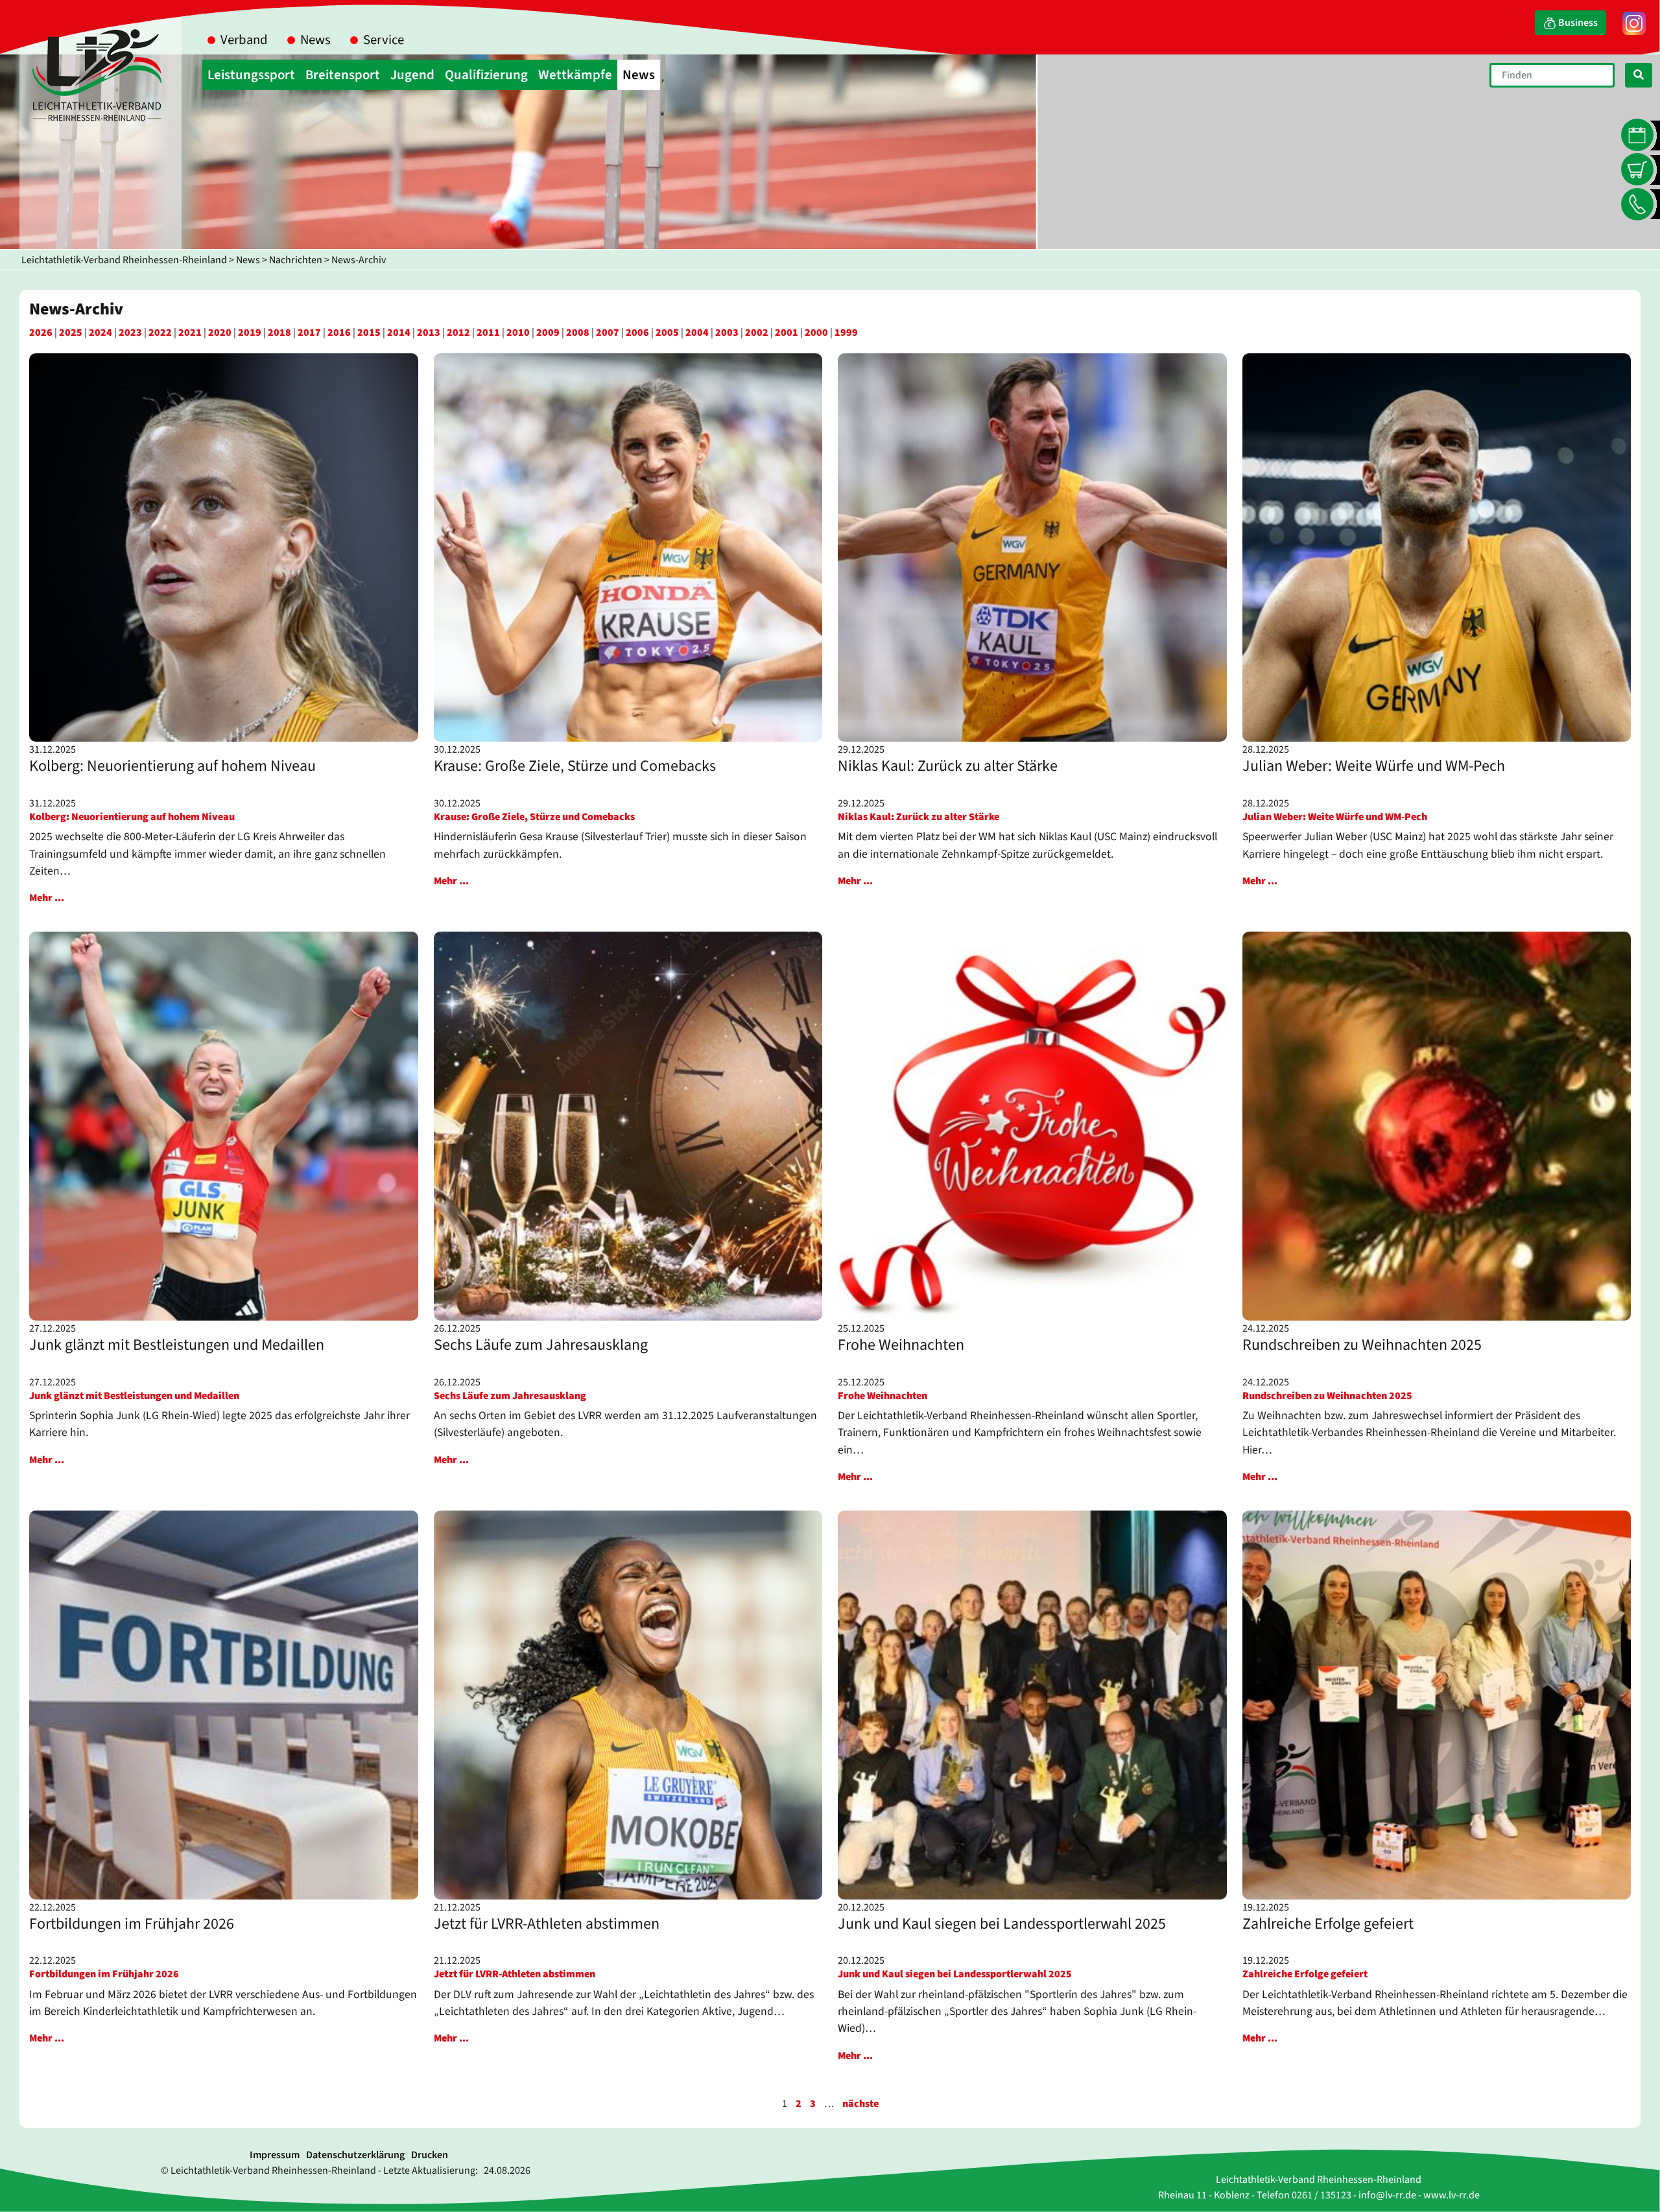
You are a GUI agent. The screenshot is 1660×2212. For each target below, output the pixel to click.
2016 (339, 333)
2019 (250, 333)
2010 (518, 333)
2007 (608, 333)
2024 (101, 333)
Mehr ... (47, 898)
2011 (488, 333)
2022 (160, 333)
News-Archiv (359, 260)
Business (1577, 23)
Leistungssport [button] (251, 75)
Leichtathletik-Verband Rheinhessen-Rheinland (124, 260)
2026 (41, 333)
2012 (458, 333)
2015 (369, 333)
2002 (757, 333)
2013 (429, 333)
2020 (220, 333)
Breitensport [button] (343, 75)
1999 (846, 333)
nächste (860, 2104)
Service (384, 40)
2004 (697, 333)
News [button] (639, 75)
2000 (816, 333)
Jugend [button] (412, 75)
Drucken (430, 2155)
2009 (548, 333)
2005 (667, 333)
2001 (787, 333)
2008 (578, 333)
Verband (244, 40)
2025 (71, 333)
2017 (309, 333)
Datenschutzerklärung (355, 2155)
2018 (279, 333)
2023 (130, 333)
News (315, 40)
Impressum (275, 2155)
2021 (190, 333)
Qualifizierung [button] (486, 75)
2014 (399, 333)
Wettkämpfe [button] (575, 75)
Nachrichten (296, 260)
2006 (637, 333)
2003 (727, 333)
